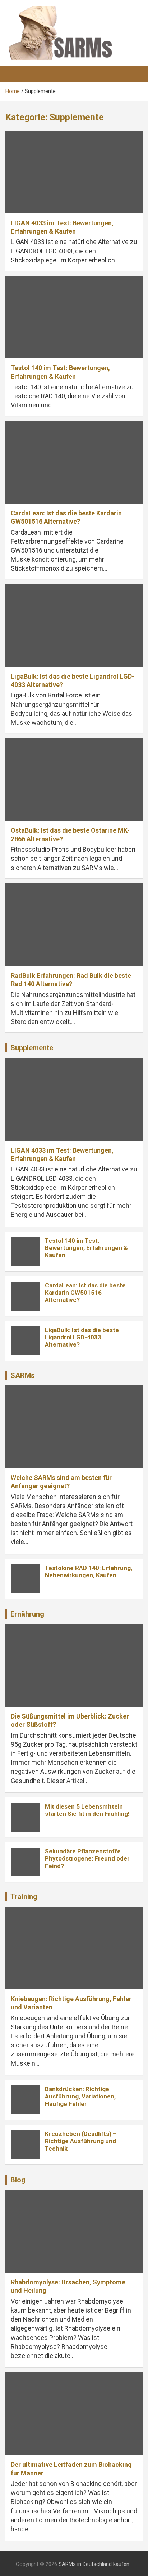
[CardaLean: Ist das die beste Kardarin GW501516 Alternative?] (74, 462)
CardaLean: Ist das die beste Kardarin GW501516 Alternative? (85, 1293)
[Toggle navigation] (14, 74)
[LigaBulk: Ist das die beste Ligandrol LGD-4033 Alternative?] (74, 626)
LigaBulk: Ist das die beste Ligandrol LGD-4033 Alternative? (82, 1337)
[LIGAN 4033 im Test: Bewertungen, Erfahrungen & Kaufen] (74, 172)
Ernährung (27, 1614)
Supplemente (32, 1048)
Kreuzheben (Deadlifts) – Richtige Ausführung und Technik (81, 2141)
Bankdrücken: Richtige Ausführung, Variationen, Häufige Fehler (80, 2096)
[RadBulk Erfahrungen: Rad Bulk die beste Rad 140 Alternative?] (74, 925)
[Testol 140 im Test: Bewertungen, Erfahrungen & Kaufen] (74, 317)
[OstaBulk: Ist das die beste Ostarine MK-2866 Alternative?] (74, 779)
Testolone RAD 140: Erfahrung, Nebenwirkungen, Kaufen (89, 1571)
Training (24, 1897)
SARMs (23, 1375)
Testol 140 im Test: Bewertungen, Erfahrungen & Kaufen (86, 1248)
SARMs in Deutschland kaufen (94, 2564)
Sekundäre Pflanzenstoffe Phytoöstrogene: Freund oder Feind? (87, 1859)
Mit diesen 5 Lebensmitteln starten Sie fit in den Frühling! (87, 1810)
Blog (18, 2180)
